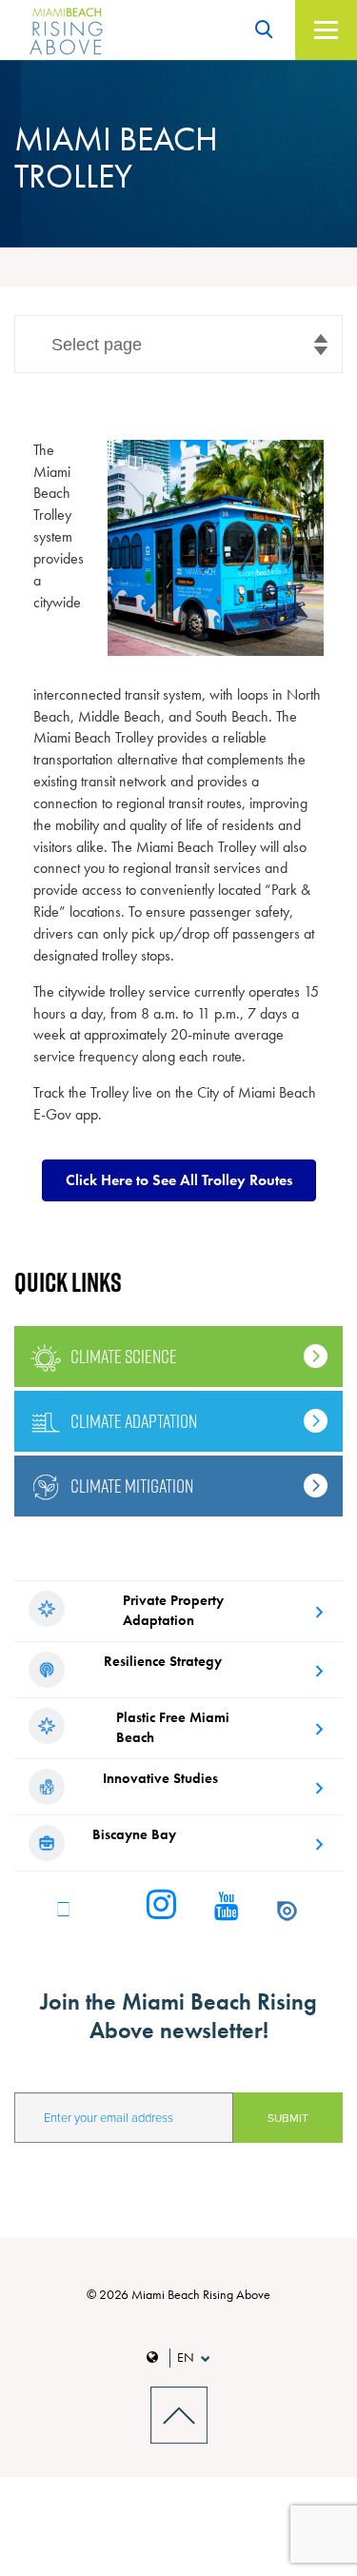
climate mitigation (132, 1486)
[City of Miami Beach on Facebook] (63, 1907)
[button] (179, 1180)
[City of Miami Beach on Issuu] (287, 1907)
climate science (124, 1357)
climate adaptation (134, 1421)
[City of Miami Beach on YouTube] (227, 1907)
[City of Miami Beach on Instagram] (161, 1906)
